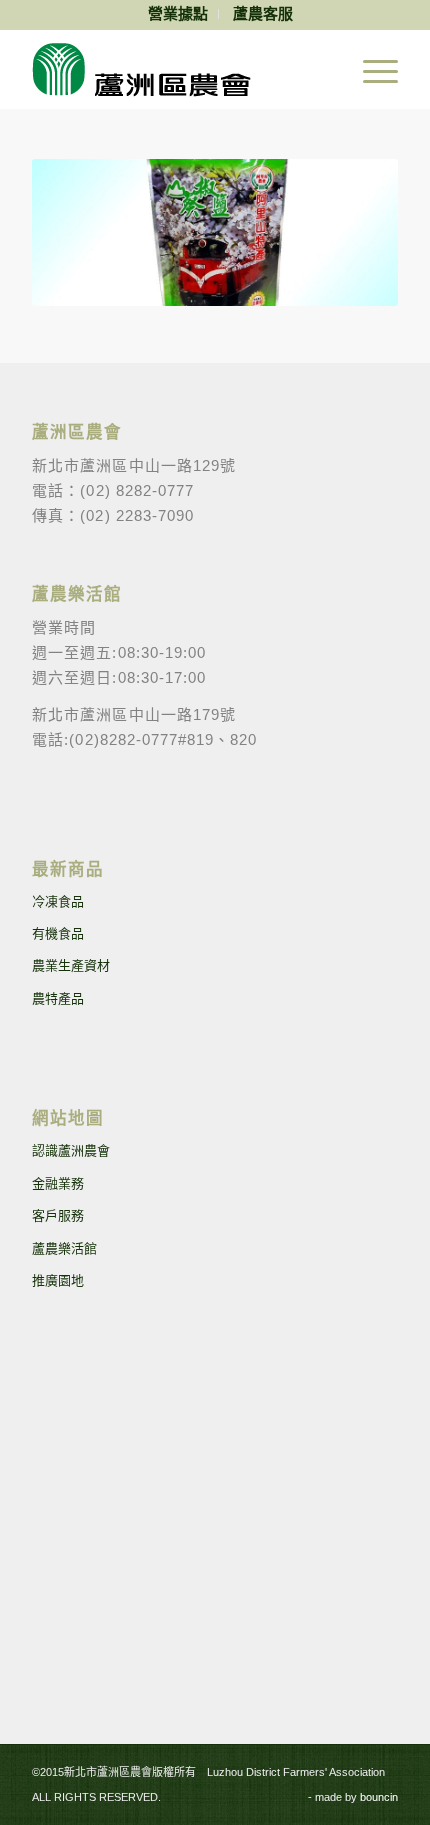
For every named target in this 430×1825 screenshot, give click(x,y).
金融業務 (58, 1183)
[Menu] (370, 69)
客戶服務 (58, 1215)
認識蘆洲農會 (71, 1150)
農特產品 (58, 998)
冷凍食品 (58, 901)
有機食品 (58, 933)
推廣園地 (58, 1280)
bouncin (379, 1797)
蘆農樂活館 (64, 1248)
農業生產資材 (71, 965)
